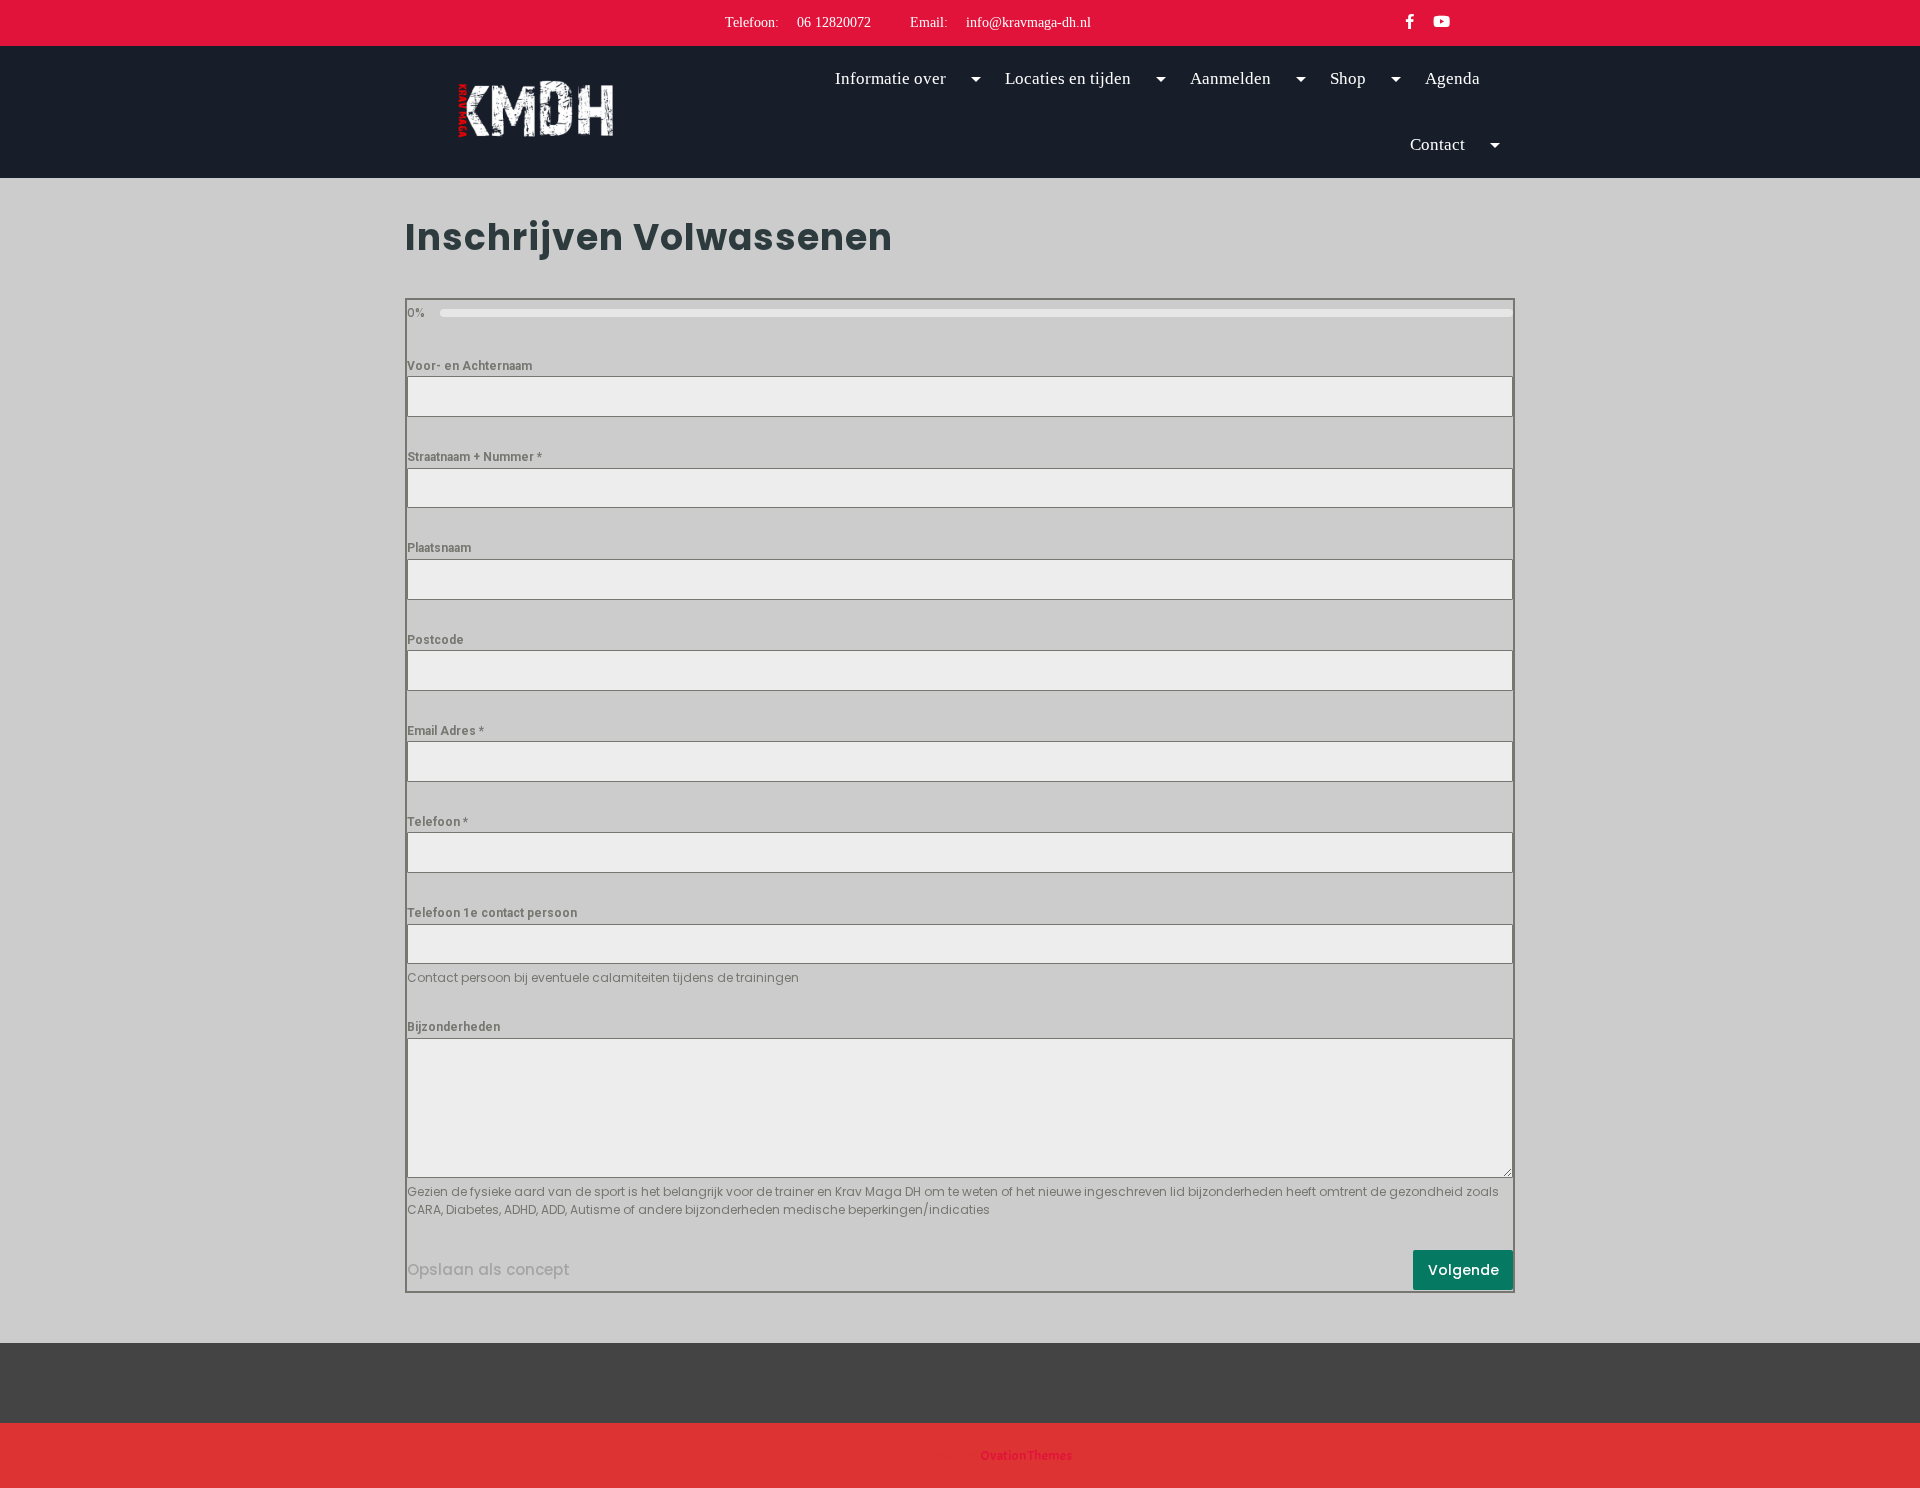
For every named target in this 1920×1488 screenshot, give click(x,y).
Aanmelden (1230, 78)
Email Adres (445, 731)
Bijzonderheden (453, 1027)
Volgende (1463, 1270)
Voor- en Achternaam (469, 366)
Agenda (1452, 78)
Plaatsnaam (439, 548)
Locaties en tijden (1068, 78)
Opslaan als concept (488, 1269)
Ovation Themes (1025, 1455)
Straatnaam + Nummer (474, 457)
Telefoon (437, 822)
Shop (1348, 78)
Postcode (435, 640)
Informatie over (890, 78)
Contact (1437, 144)
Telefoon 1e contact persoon (492, 913)
